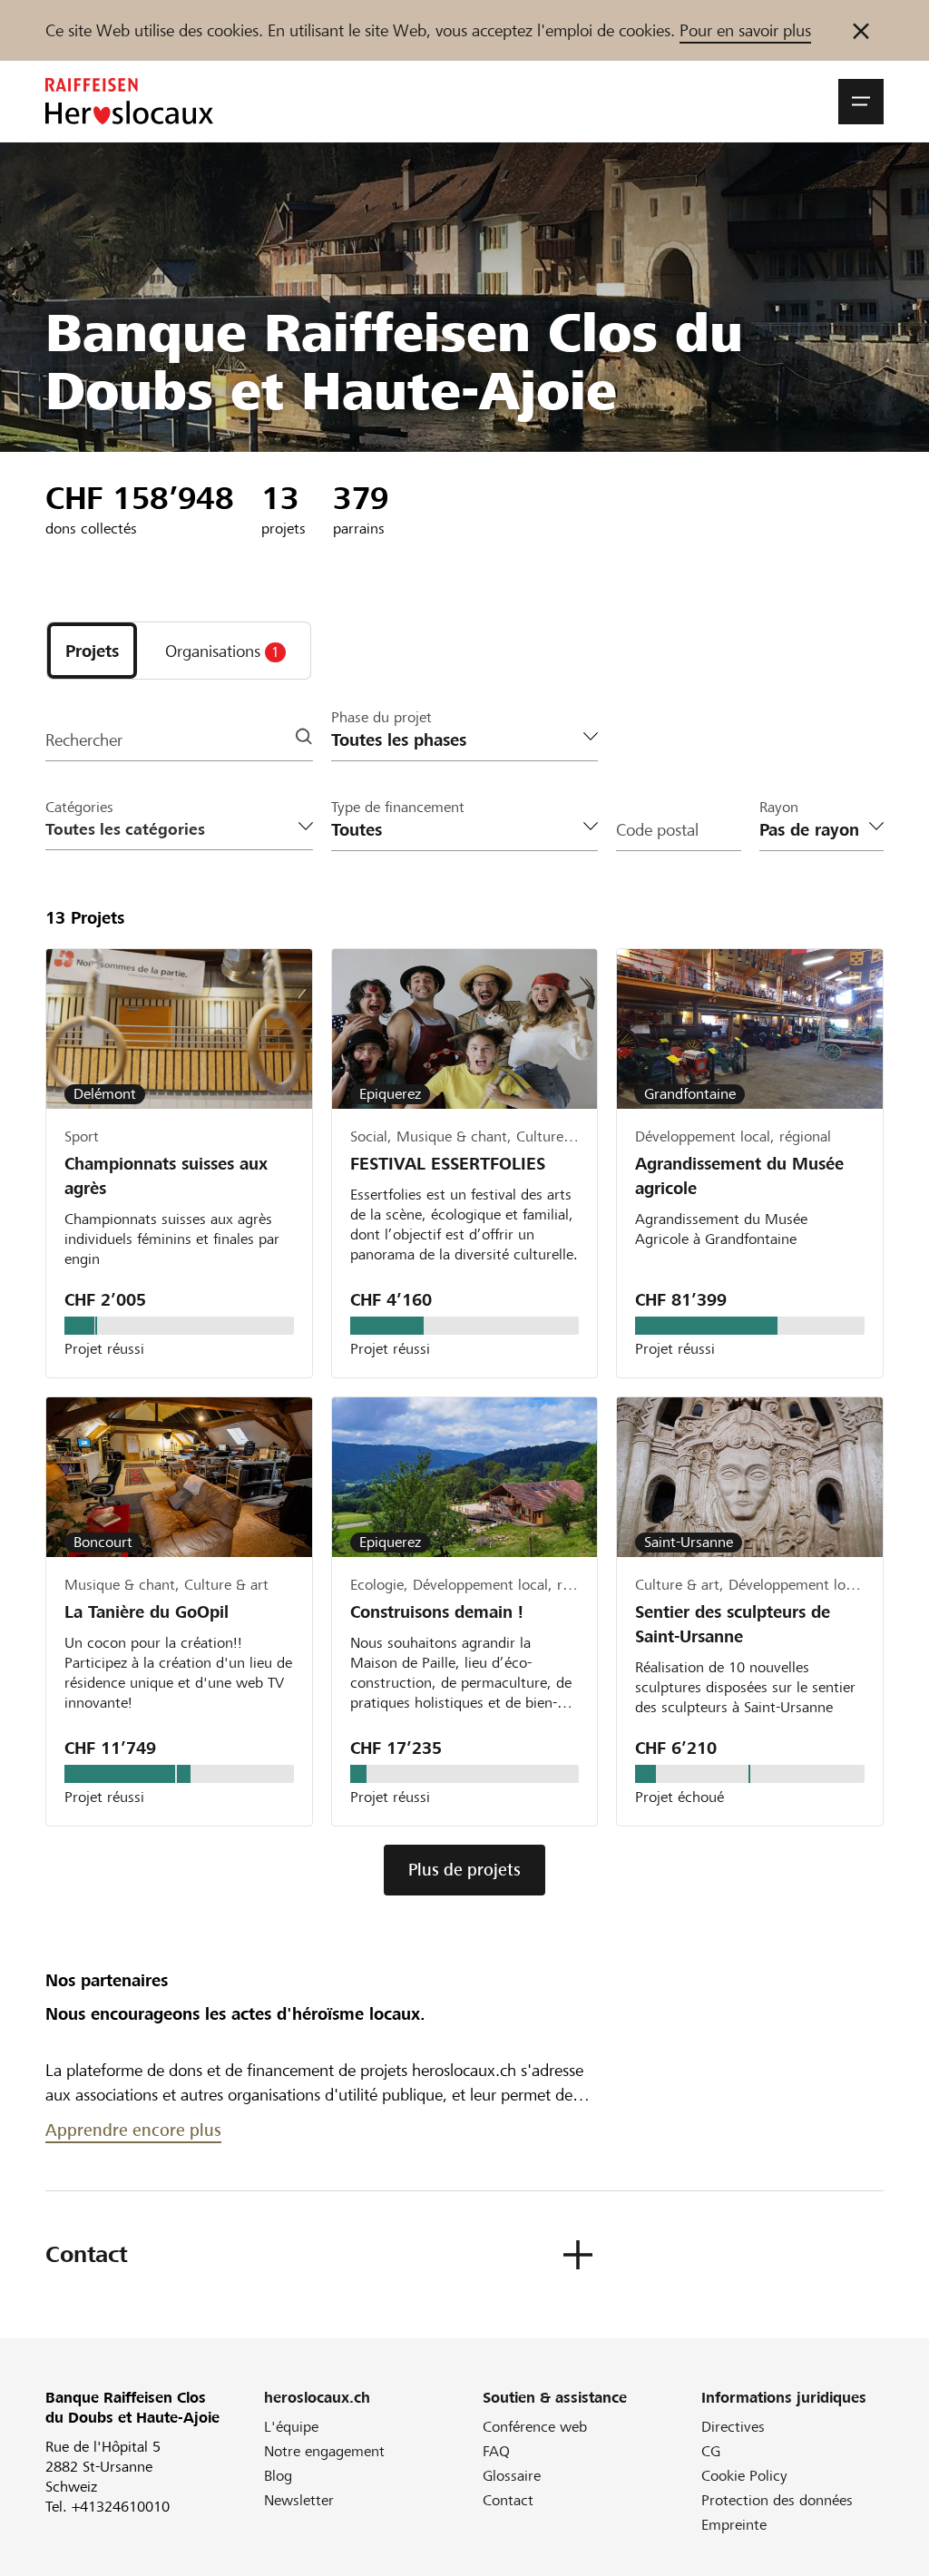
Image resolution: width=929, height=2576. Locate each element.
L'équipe (291, 2427)
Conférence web (535, 2427)
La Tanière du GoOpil (147, 1612)
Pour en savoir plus (745, 30)
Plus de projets (464, 1870)
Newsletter (299, 2500)
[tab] (92, 651)
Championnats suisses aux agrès (166, 1176)
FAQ (496, 2451)
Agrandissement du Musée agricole (739, 1176)
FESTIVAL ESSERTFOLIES (448, 1164)
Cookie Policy (744, 2476)
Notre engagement (324, 2451)
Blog (278, 2476)
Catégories (79, 807)
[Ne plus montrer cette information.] (861, 30)
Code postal (657, 830)
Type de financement (398, 807)
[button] (861, 102)
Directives (733, 2427)
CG (711, 2451)
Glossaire (512, 2476)
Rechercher (84, 740)
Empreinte (734, 2525)
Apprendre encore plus (133, 2130)
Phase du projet (381, 717)
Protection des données (777, 2500)
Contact (508, 2500)
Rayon (779, 807)
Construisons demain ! (437, 1612)
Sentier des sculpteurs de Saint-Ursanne (733, 1624)
